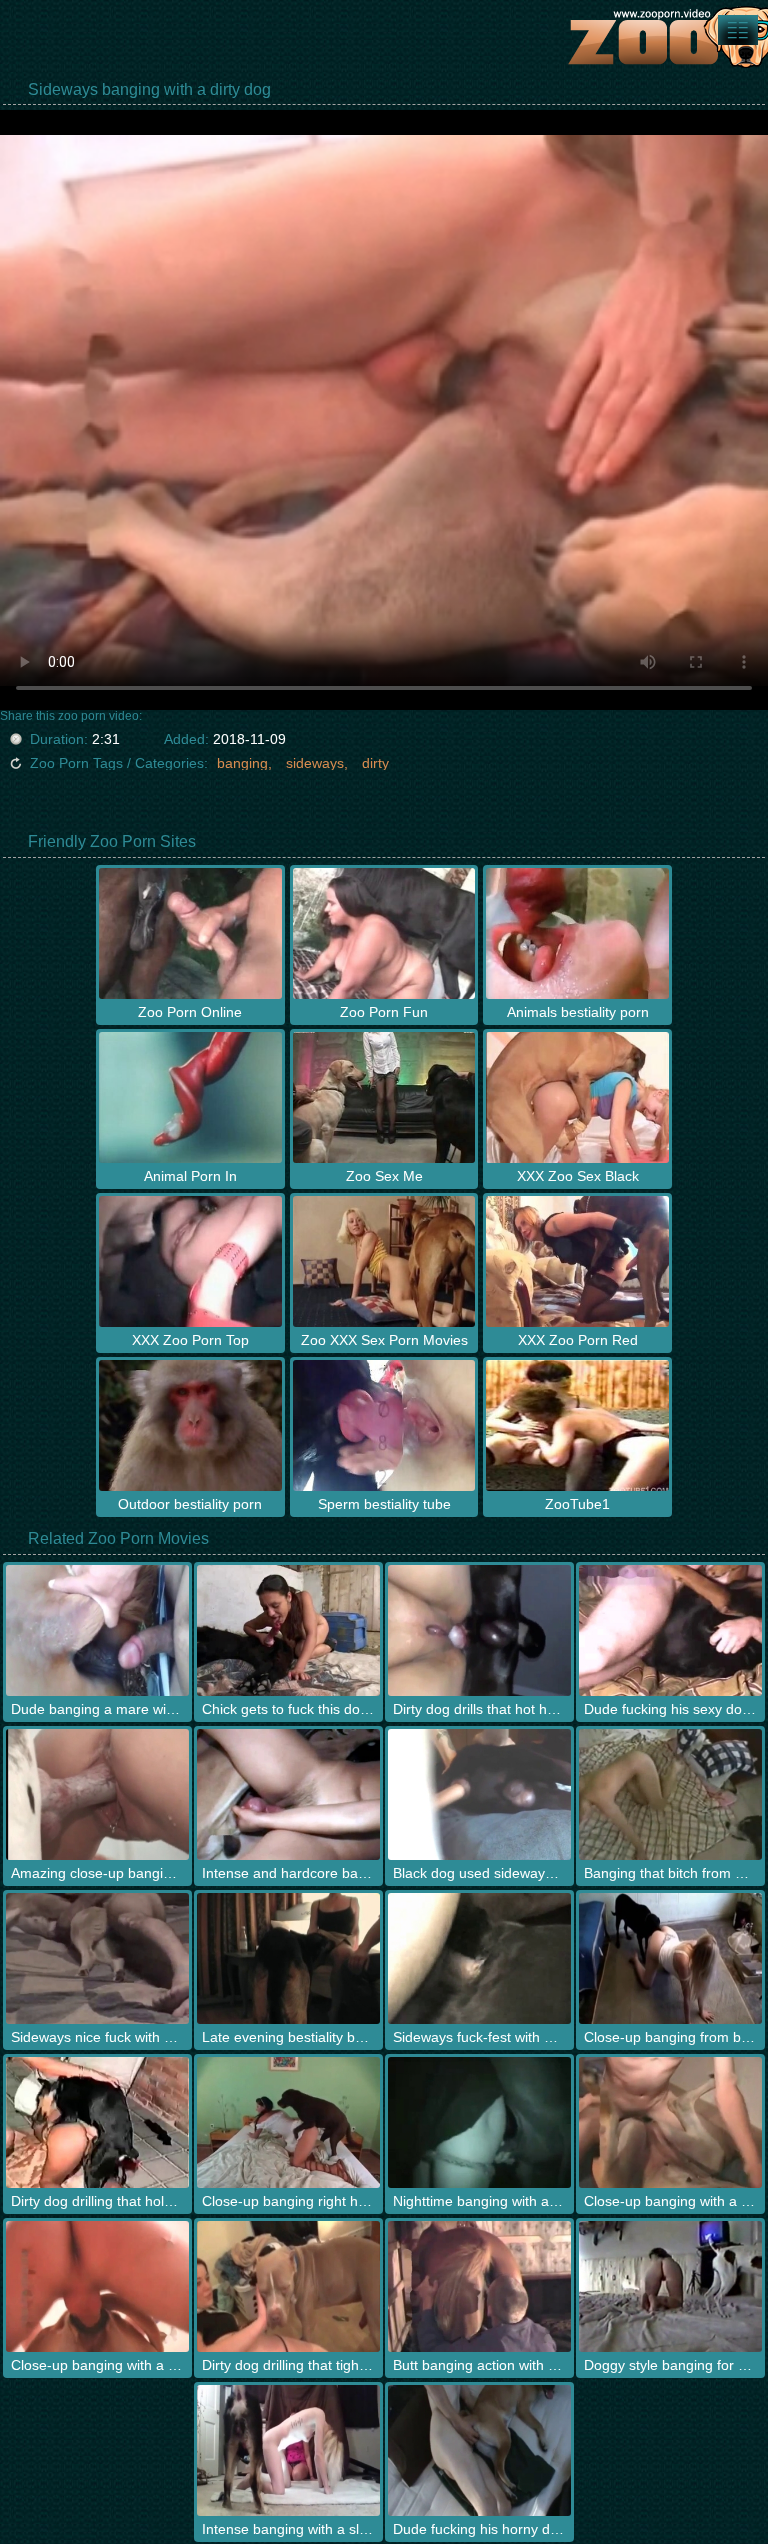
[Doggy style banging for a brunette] (670, 2286)
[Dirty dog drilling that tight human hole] (288, 2286)
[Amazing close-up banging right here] (97, 1794)
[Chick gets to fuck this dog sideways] (288, 1630)
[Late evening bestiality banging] (288, 1958)
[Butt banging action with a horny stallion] (479, 2286)
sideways (315, 763)
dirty (375, 763)
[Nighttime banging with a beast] (479, 2122)
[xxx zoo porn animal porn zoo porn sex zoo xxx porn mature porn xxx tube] (738, 30)
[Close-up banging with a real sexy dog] (97, 2286)
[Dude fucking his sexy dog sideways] (670, 1630)
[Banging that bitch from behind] (670, 1794)
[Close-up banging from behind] (670, 1958)
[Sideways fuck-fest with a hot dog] (479, 1958)
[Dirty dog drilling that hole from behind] (97, 2122)
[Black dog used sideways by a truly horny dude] (479, 1794)
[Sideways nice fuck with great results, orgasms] (97, 1958)
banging (242, 763)
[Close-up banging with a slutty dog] (670, 2122)
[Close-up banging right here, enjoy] (288, 2122)
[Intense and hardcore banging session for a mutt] (288, 1794)
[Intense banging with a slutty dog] (288, 2450)
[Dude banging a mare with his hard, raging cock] (97, 1630)
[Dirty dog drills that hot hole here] (479, 1630)
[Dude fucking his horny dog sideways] (479, 2450)
